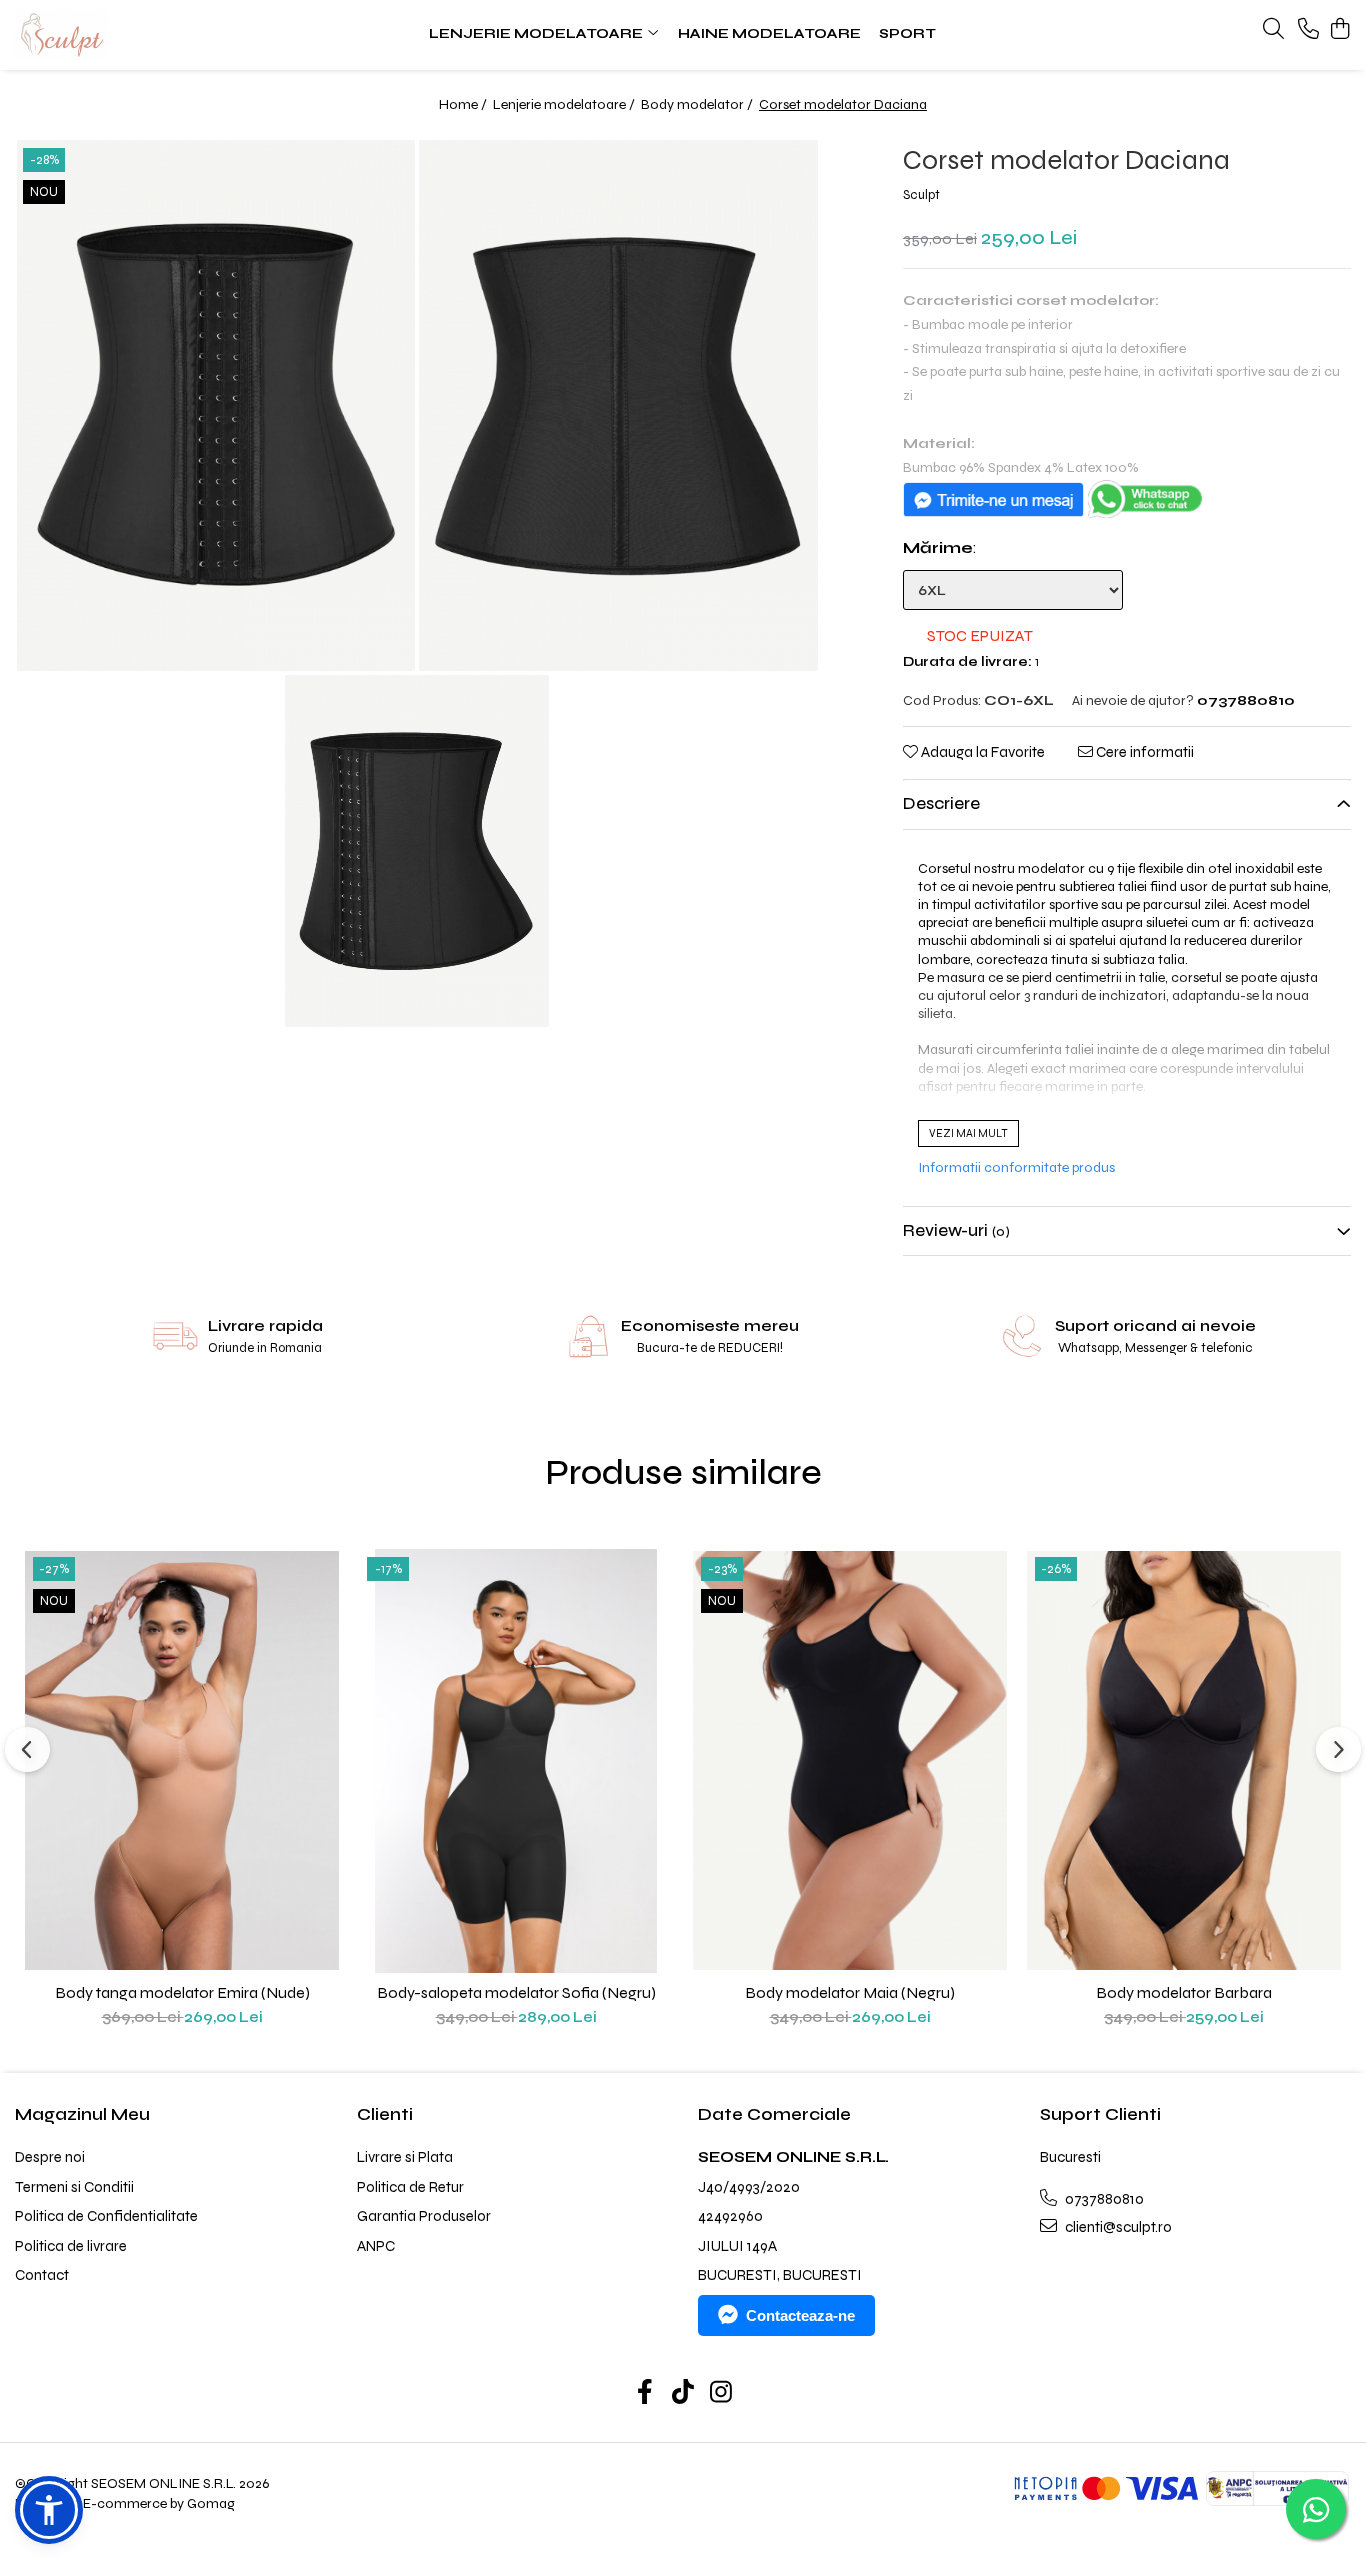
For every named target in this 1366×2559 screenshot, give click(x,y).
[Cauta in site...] (1273, 30)
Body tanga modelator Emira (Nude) (182, 1992)
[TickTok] (683, 2394)
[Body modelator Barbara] (1184, 1761)
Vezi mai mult (968, 1133)
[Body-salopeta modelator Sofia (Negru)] (516, 1761)
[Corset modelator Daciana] (216, 405)
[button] (49, 2510)
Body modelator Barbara (1184, 1992)
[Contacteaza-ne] (1308, 30)
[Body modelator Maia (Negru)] (850, 1761)
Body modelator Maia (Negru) (850, 1992)
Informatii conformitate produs (1016, 1167)
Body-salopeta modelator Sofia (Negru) (516, 1992)
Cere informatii (1143, 752)
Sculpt (921, 195)
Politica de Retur (410, 2187)
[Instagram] (721, 2394)
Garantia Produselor (424, 2216)
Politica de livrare (71, 2246)
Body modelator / (698, 104)
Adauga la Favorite (981, 752)
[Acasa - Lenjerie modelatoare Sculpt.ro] (136, 35)
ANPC (376, 2246)
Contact (42, 2275)
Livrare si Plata (405, 2157)
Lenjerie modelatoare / (565, 104)
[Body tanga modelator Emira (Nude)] (182, 1761)
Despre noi (50, 2157)
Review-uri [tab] (956, 1230)
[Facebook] (645, 2394)
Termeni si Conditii (74, 2187)
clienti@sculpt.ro (1117, 2227)
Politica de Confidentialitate (106, 2216)
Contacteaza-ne (800, 2315)
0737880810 (1103, 2199)
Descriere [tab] (941, 803)
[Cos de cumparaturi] (1340, 30)
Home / (464, 104)
